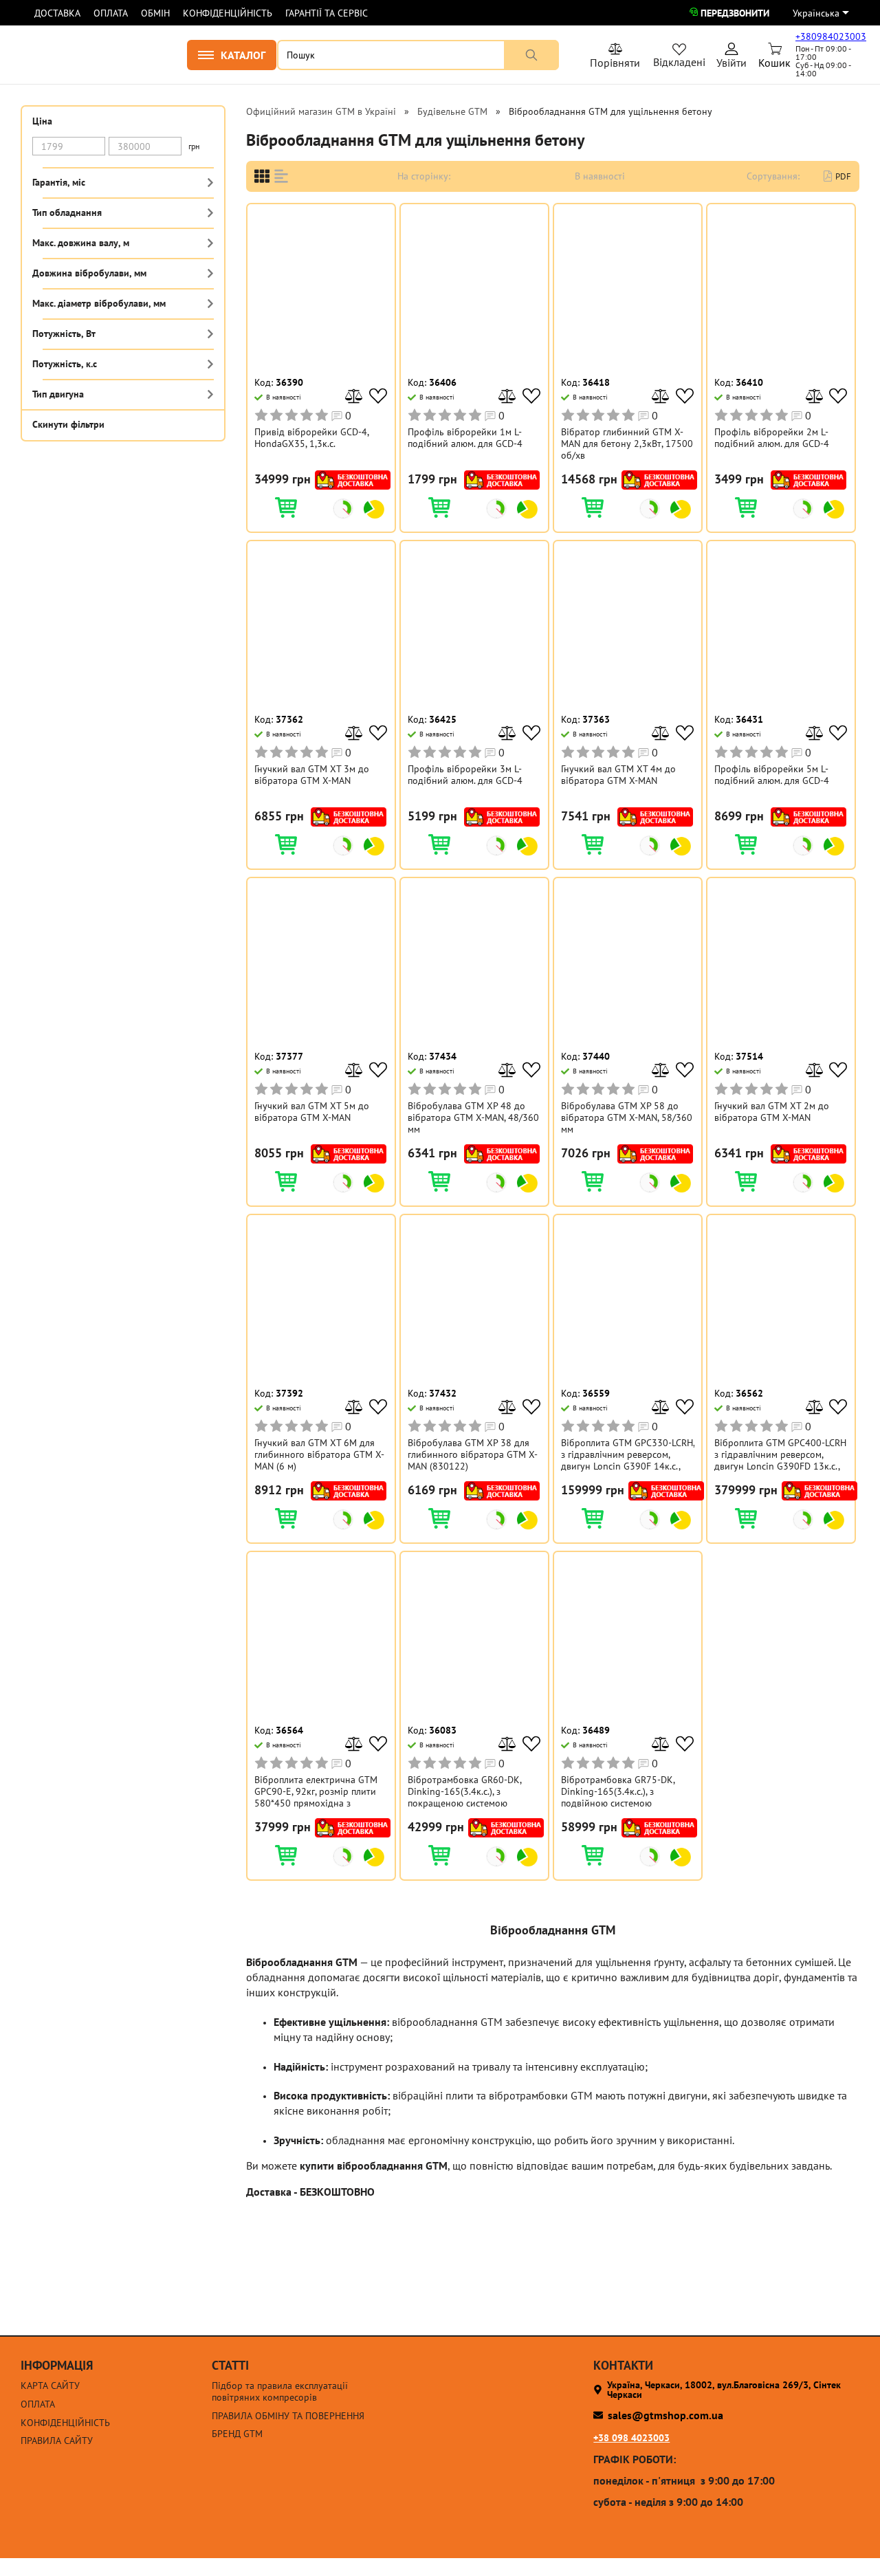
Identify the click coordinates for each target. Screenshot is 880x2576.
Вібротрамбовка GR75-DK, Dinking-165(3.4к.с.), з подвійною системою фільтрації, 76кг (618, 1791)
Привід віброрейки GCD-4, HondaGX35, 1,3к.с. (311, 438)
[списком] (281, 176)
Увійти (731, 58)
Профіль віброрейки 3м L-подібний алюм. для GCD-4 (465, 775)
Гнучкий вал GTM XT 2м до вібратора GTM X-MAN (772, 1112)
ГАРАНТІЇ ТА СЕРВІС (327, 13)
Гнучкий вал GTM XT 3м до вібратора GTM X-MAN (312, 775)
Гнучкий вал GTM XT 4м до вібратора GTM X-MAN (618, 775)
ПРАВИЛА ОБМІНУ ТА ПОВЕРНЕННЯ (288, 2416)
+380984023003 (831, 36)
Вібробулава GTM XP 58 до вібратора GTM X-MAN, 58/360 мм (627, 1117)
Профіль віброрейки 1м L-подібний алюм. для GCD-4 (465, 438)
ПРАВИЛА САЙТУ (57, 2441)
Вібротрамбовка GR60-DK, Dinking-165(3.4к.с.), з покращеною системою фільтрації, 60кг (464, 1791)
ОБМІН (155, 13)
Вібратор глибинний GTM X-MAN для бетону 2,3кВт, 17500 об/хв (627, 444)
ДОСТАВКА (57, 13)
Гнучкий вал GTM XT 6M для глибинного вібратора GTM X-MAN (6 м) (319, 1454)
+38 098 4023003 (631, 2438)
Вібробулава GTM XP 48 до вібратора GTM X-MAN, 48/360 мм (473, 1117)
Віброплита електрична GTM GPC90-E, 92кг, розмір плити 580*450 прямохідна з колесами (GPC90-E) (316, 1791)
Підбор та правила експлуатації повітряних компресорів (280, 2392)
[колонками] (262, 176)
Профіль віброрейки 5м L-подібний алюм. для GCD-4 (772, 775)
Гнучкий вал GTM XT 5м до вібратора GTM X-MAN (312, 1112)
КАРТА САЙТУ (50, 2386)
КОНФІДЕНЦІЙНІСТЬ (228, 13)
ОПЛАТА (111, 13)
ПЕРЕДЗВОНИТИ (735, 13)
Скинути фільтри (68, 424)
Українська (816, 13)
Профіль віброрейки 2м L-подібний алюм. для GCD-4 (772, 438)
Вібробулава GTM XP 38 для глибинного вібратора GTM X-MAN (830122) (473, 1454)
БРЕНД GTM (237, 2434)
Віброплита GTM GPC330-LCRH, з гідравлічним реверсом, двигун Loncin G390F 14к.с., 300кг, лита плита (628, 1454)
